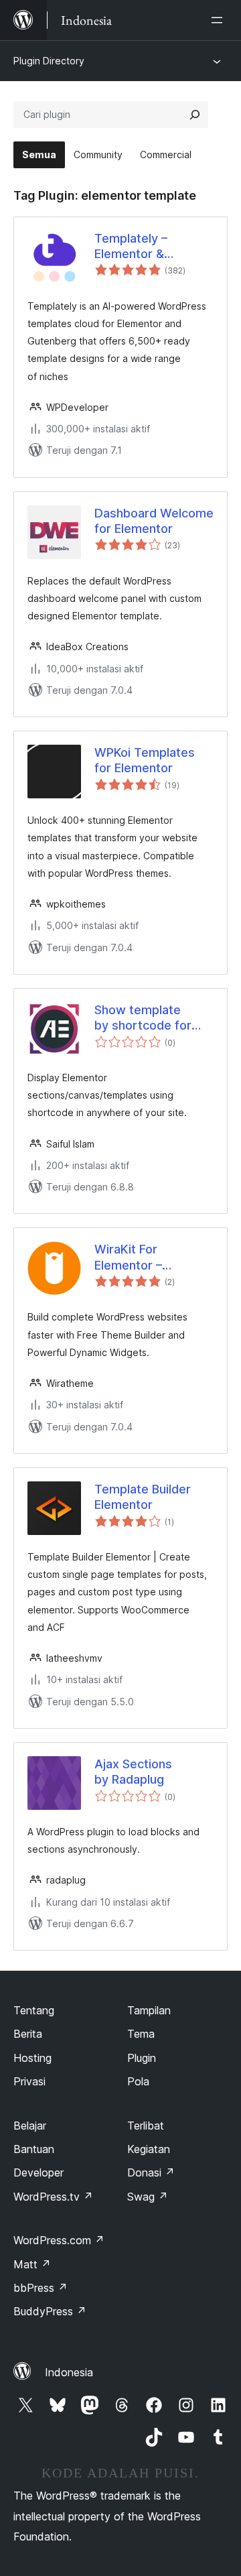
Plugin (142, 2058)
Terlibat (146, 2126)
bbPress (41, 2288)
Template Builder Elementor (143, 1497)
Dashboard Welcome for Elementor (154, 521)
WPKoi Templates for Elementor (145, 760)
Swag (148, 2197)
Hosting (32, 2058)
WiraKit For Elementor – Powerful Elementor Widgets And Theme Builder (153, 1258)
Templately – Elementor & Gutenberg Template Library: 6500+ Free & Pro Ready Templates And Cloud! (154, 247)
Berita (28, 2034)
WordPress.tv (53, 2197)
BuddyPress (50, 2311)
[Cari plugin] (195, 115)
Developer (38, 2172)
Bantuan (34, 2149)
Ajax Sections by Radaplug (133, 1772)
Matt (32, 2264)
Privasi (29, 2081)
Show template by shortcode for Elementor (143, 1018)
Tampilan (149, 2010)
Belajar (30, 2126)
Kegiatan (149, 2149)
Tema (141, 2034)
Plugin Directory (49, 61)
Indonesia (69, 2372)
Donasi (151, 2172)
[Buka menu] (220, 20)
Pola (138, 2081)
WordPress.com (59, 2240)
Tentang (34, 2010)
